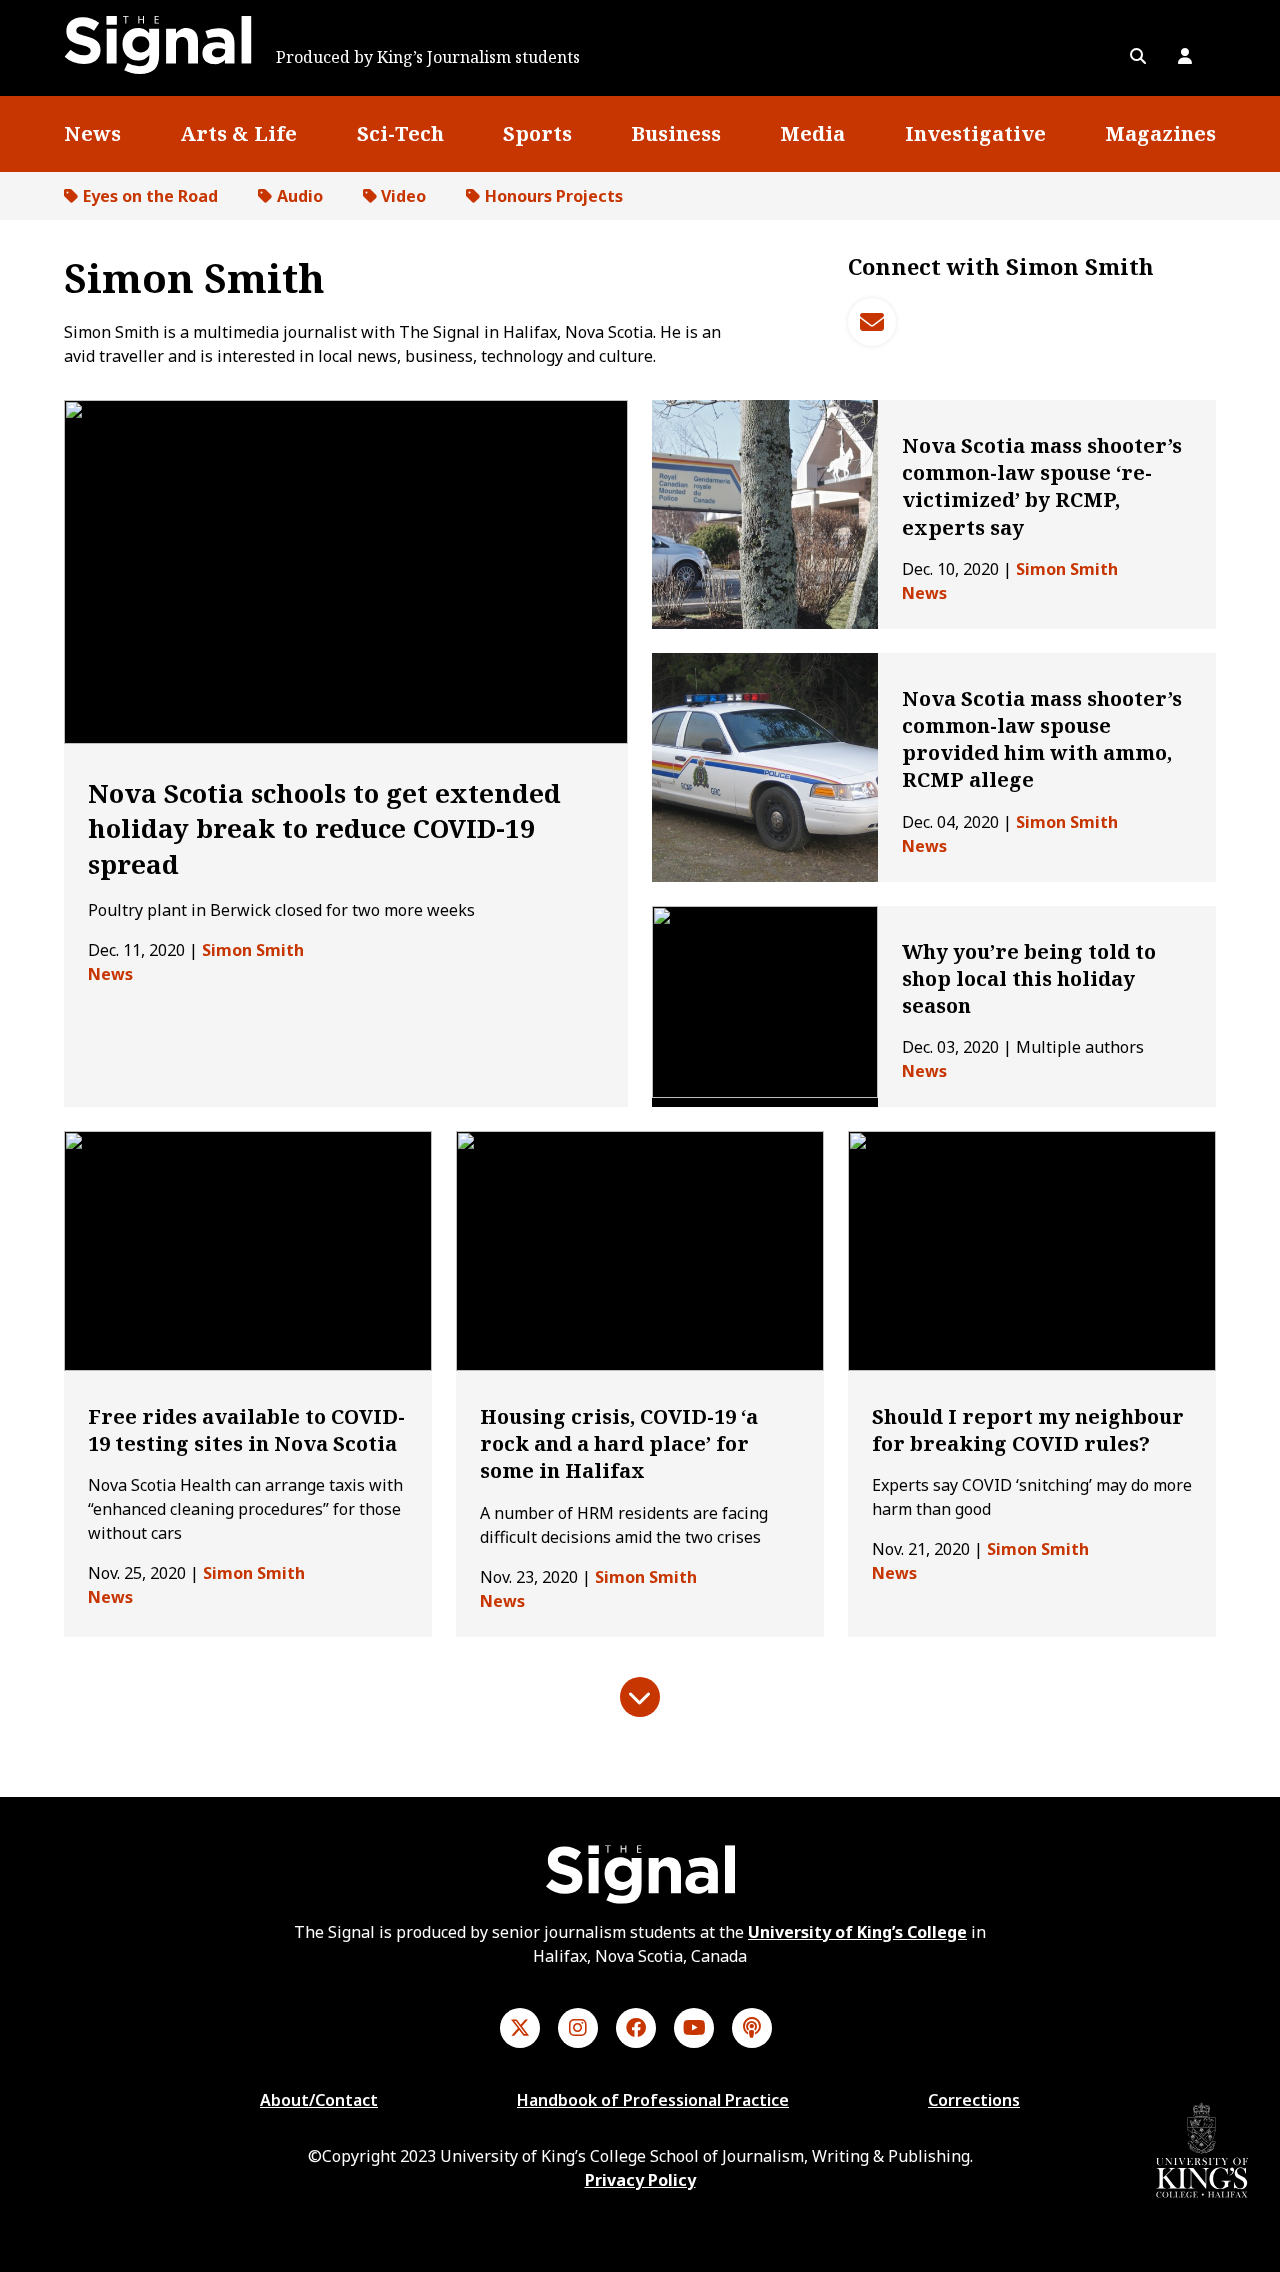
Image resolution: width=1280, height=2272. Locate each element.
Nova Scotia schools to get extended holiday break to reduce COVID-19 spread (324, 828)
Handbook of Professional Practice (653, 2100)
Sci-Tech (400, 133)
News (92, 133)
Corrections (974, 2100)
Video (403, 196)
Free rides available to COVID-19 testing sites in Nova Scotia (246, 1430)
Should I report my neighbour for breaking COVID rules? (1028, 1430)
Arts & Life (238, 133)
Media (812, 133)
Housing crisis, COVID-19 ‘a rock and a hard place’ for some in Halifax (619, 1443)
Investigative (975, 133)
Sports (537, 133)
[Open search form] (1138, 56)
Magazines (1160, 133)
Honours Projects (554, 196)
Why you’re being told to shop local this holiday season (1029, 978)
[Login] (1185, 56)
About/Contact (319, 2100)
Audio (300, 196)
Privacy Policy (640, 2180)
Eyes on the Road (150, 196)
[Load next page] (640, 1697)
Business (676, 133)
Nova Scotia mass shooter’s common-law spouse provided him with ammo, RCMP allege (1042, 739)
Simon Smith (253, 950)
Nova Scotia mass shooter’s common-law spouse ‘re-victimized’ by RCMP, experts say (1042, 486)
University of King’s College (857, 1932)
